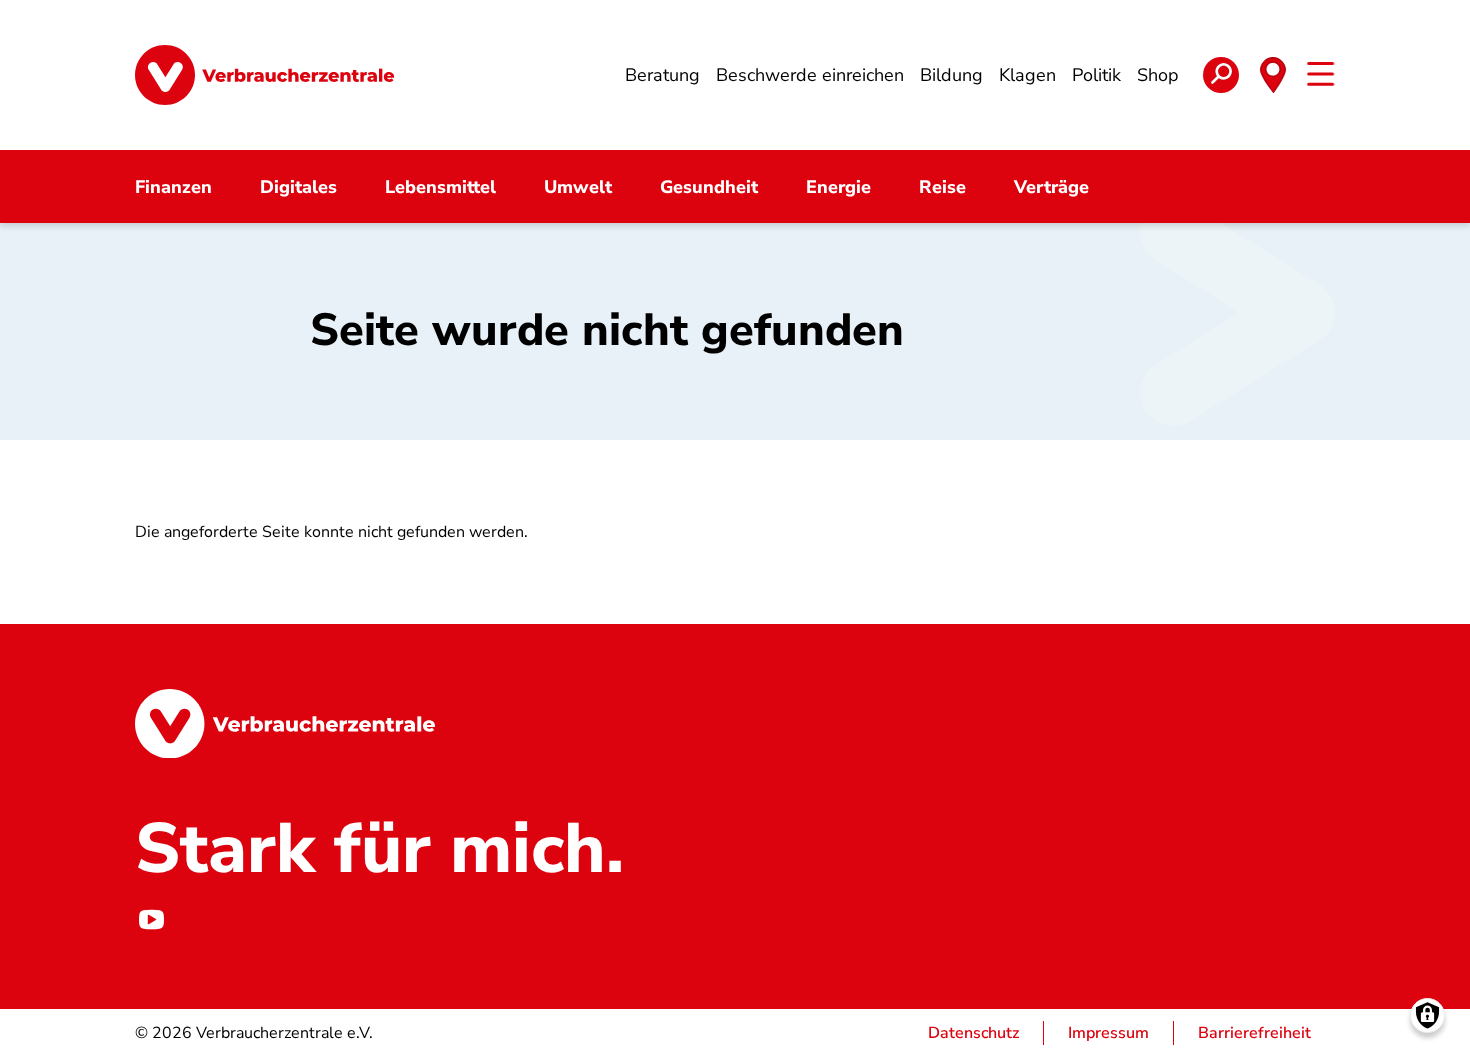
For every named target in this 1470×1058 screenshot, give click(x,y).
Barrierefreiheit (1254, 1033)
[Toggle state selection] (1273, 75)
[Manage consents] (1427, 1015)
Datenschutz (973, 1033)
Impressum (1108, 1033)
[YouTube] (151, 919)
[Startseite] (264, 75)
